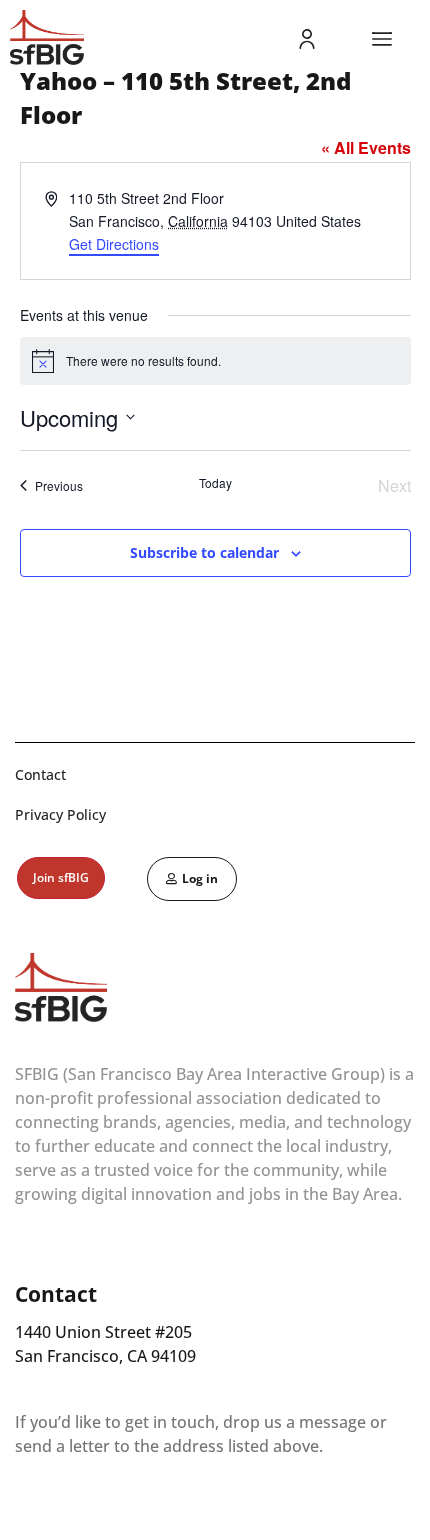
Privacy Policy (60, 814)
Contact (40, 774)
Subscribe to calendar (204, 552)
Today (215, 483)
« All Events (366, 147)
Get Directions (114, 244)
